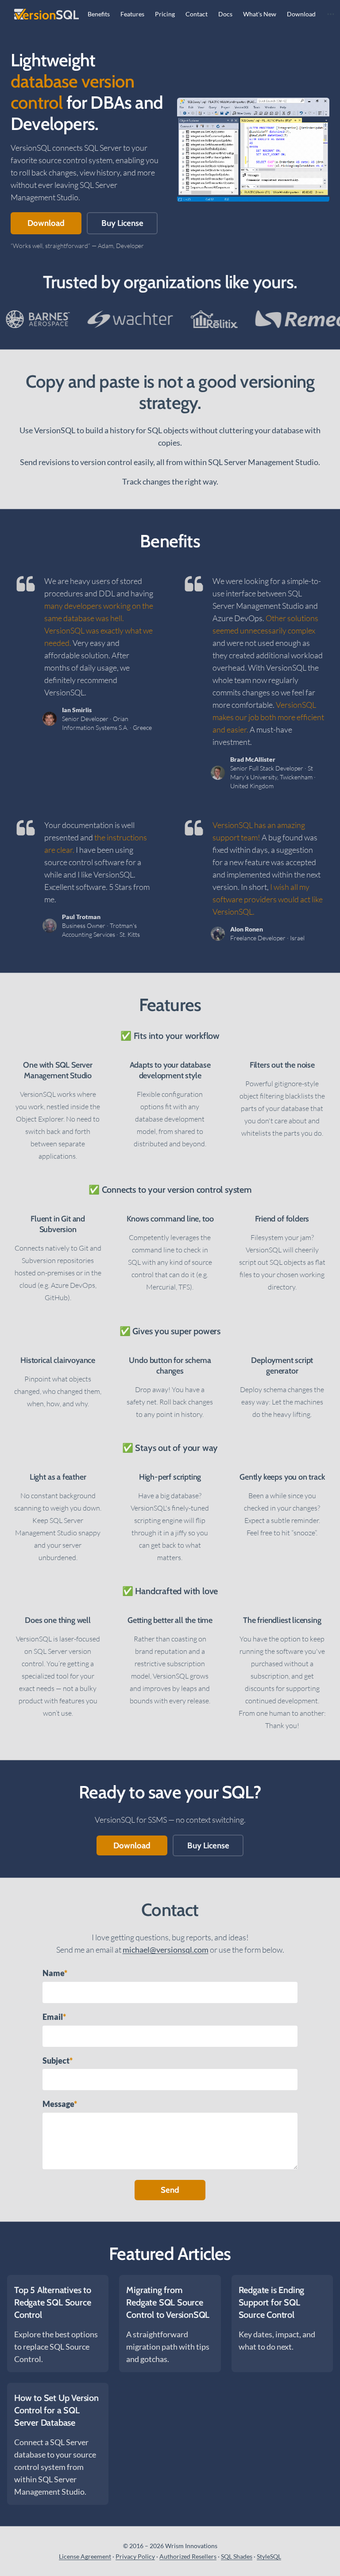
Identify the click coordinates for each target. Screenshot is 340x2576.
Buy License (122, 223)
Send (170, 2190)
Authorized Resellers (188, 2556)
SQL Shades (237, 2556)
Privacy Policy (135, 2556)
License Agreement (85, 2556)
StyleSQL (269, 2556)
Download (46, 223)
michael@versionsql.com (166, 1950)
